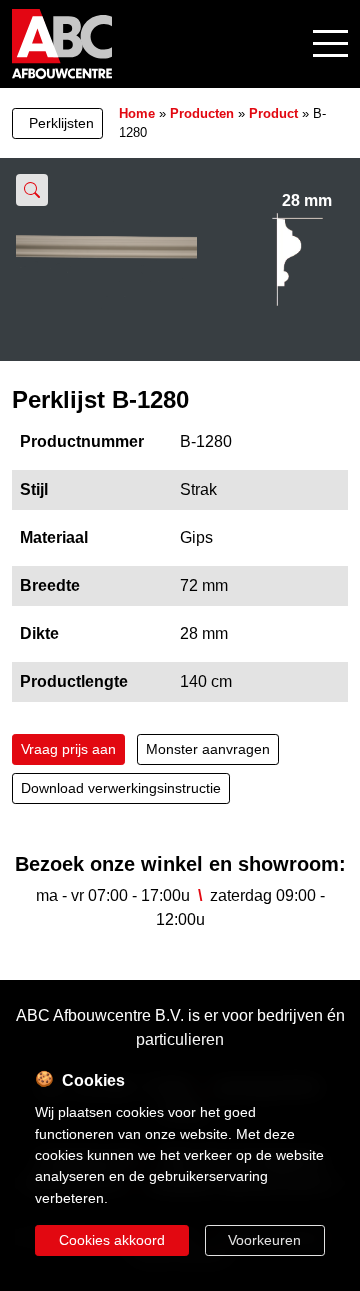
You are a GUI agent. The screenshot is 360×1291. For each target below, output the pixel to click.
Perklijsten (61, 123)
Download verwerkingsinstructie (121, 788)
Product (273, 113)
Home (137, 113)
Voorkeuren (264, 1240)
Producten (202, 113)
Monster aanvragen (208, 749)
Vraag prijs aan (68, 749)
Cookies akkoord (112, 1240)
